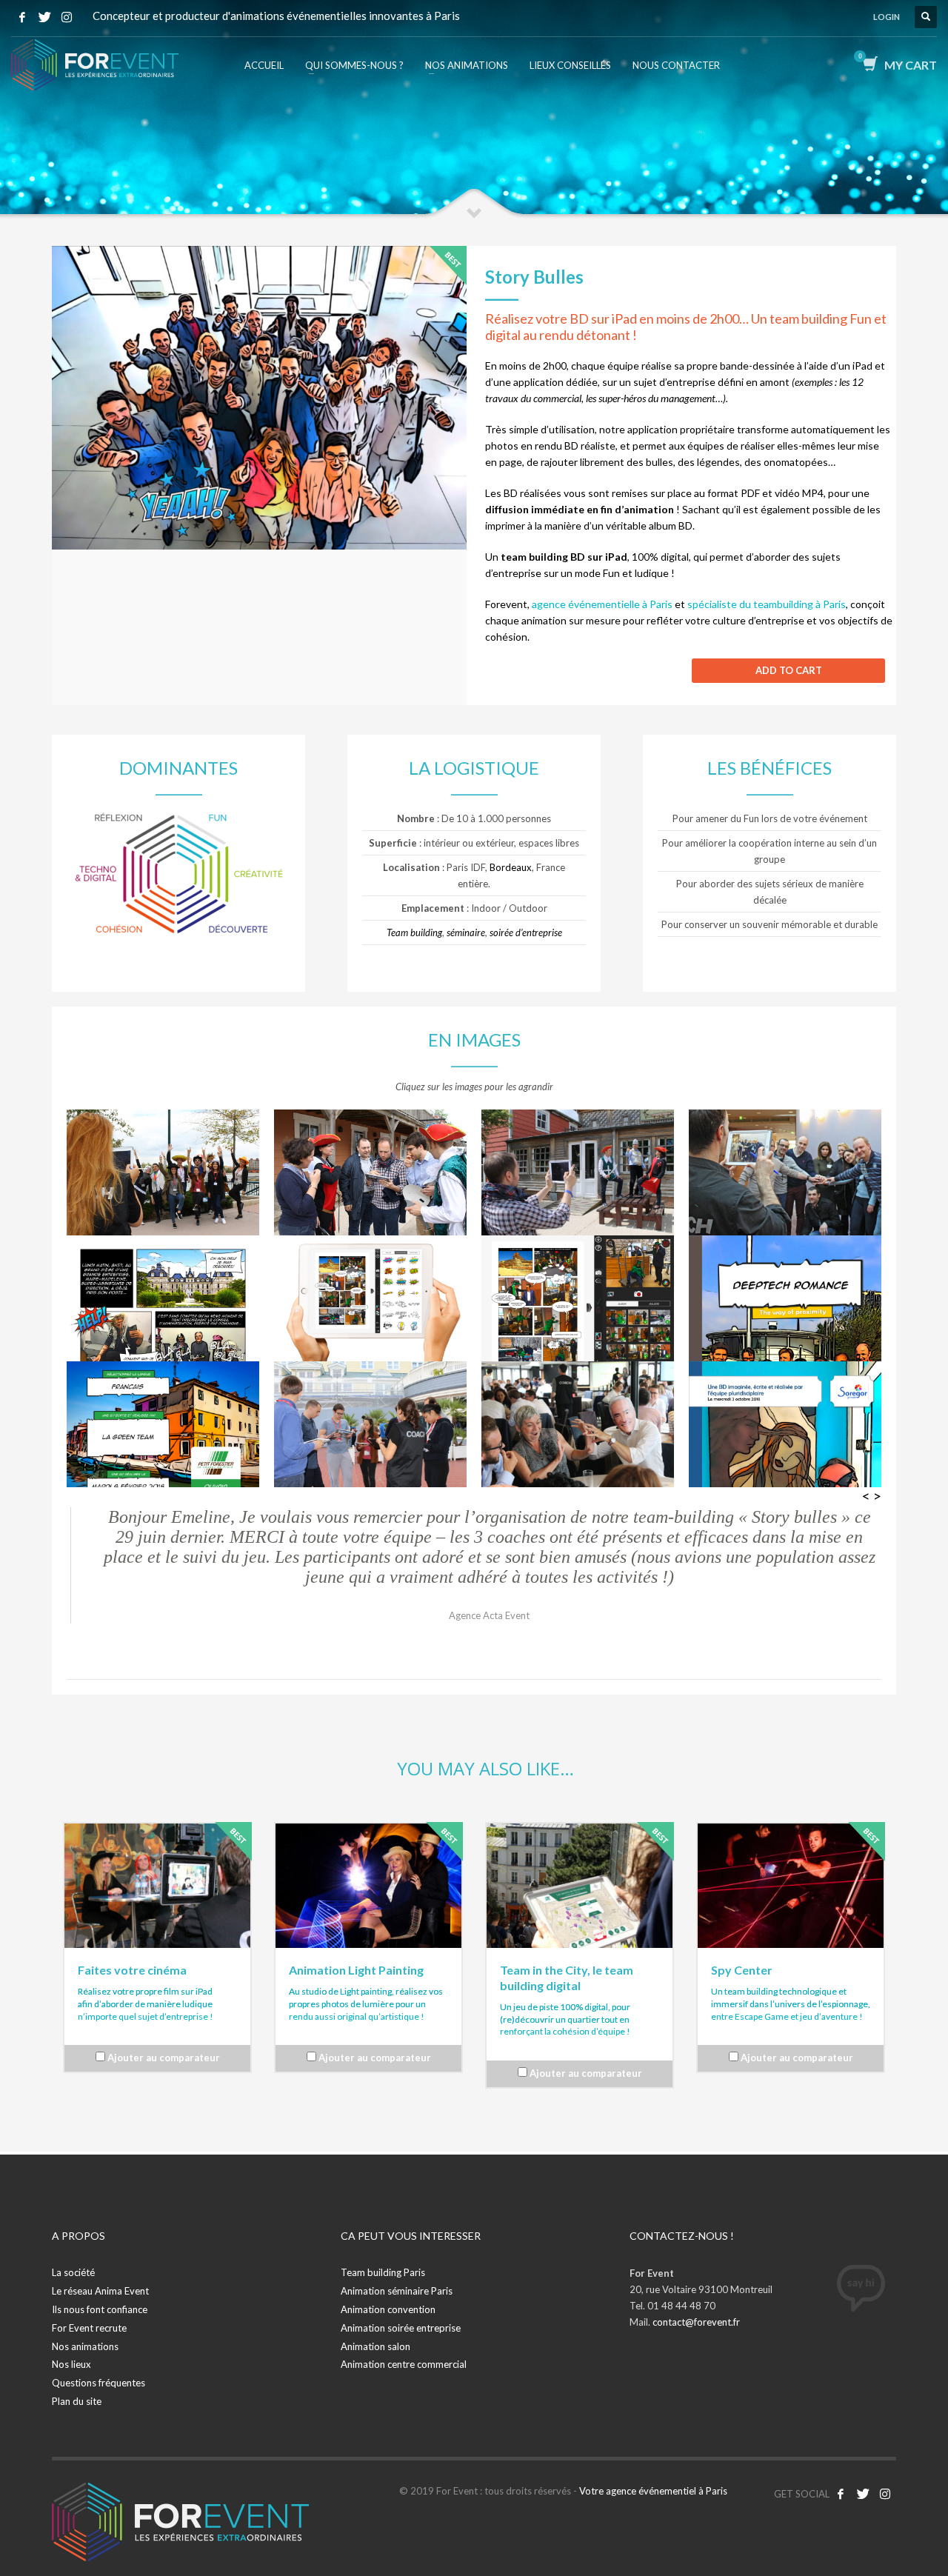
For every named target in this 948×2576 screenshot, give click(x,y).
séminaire (466, 932)
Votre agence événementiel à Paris (653, 2491)
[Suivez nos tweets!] (863, 2494)
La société (73, 2272)
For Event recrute (89, 2328)
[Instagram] (67, 17)
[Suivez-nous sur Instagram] (885, 2494)
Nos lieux (71, 2364)
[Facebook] (22, 17)
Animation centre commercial (404, 2364)
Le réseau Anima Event (100, 2291)
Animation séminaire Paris (397, 2291)
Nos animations (85, 2346)
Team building (414, 932)
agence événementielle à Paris (602, 604)
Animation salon (375, 2346)
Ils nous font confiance (100, 2309)
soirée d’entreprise (526, 932)
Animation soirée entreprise (401, 2328)
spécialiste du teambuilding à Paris (767, 604)
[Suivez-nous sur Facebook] (841, 2494)
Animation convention (388, 2309)
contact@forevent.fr (696, 2322)
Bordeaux (511, 867)
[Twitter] (44, 17)
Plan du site (77, 2401)
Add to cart (789, 670)
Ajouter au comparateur (164, 2058)
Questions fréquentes (99, 2383)
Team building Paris (383, 2272)
